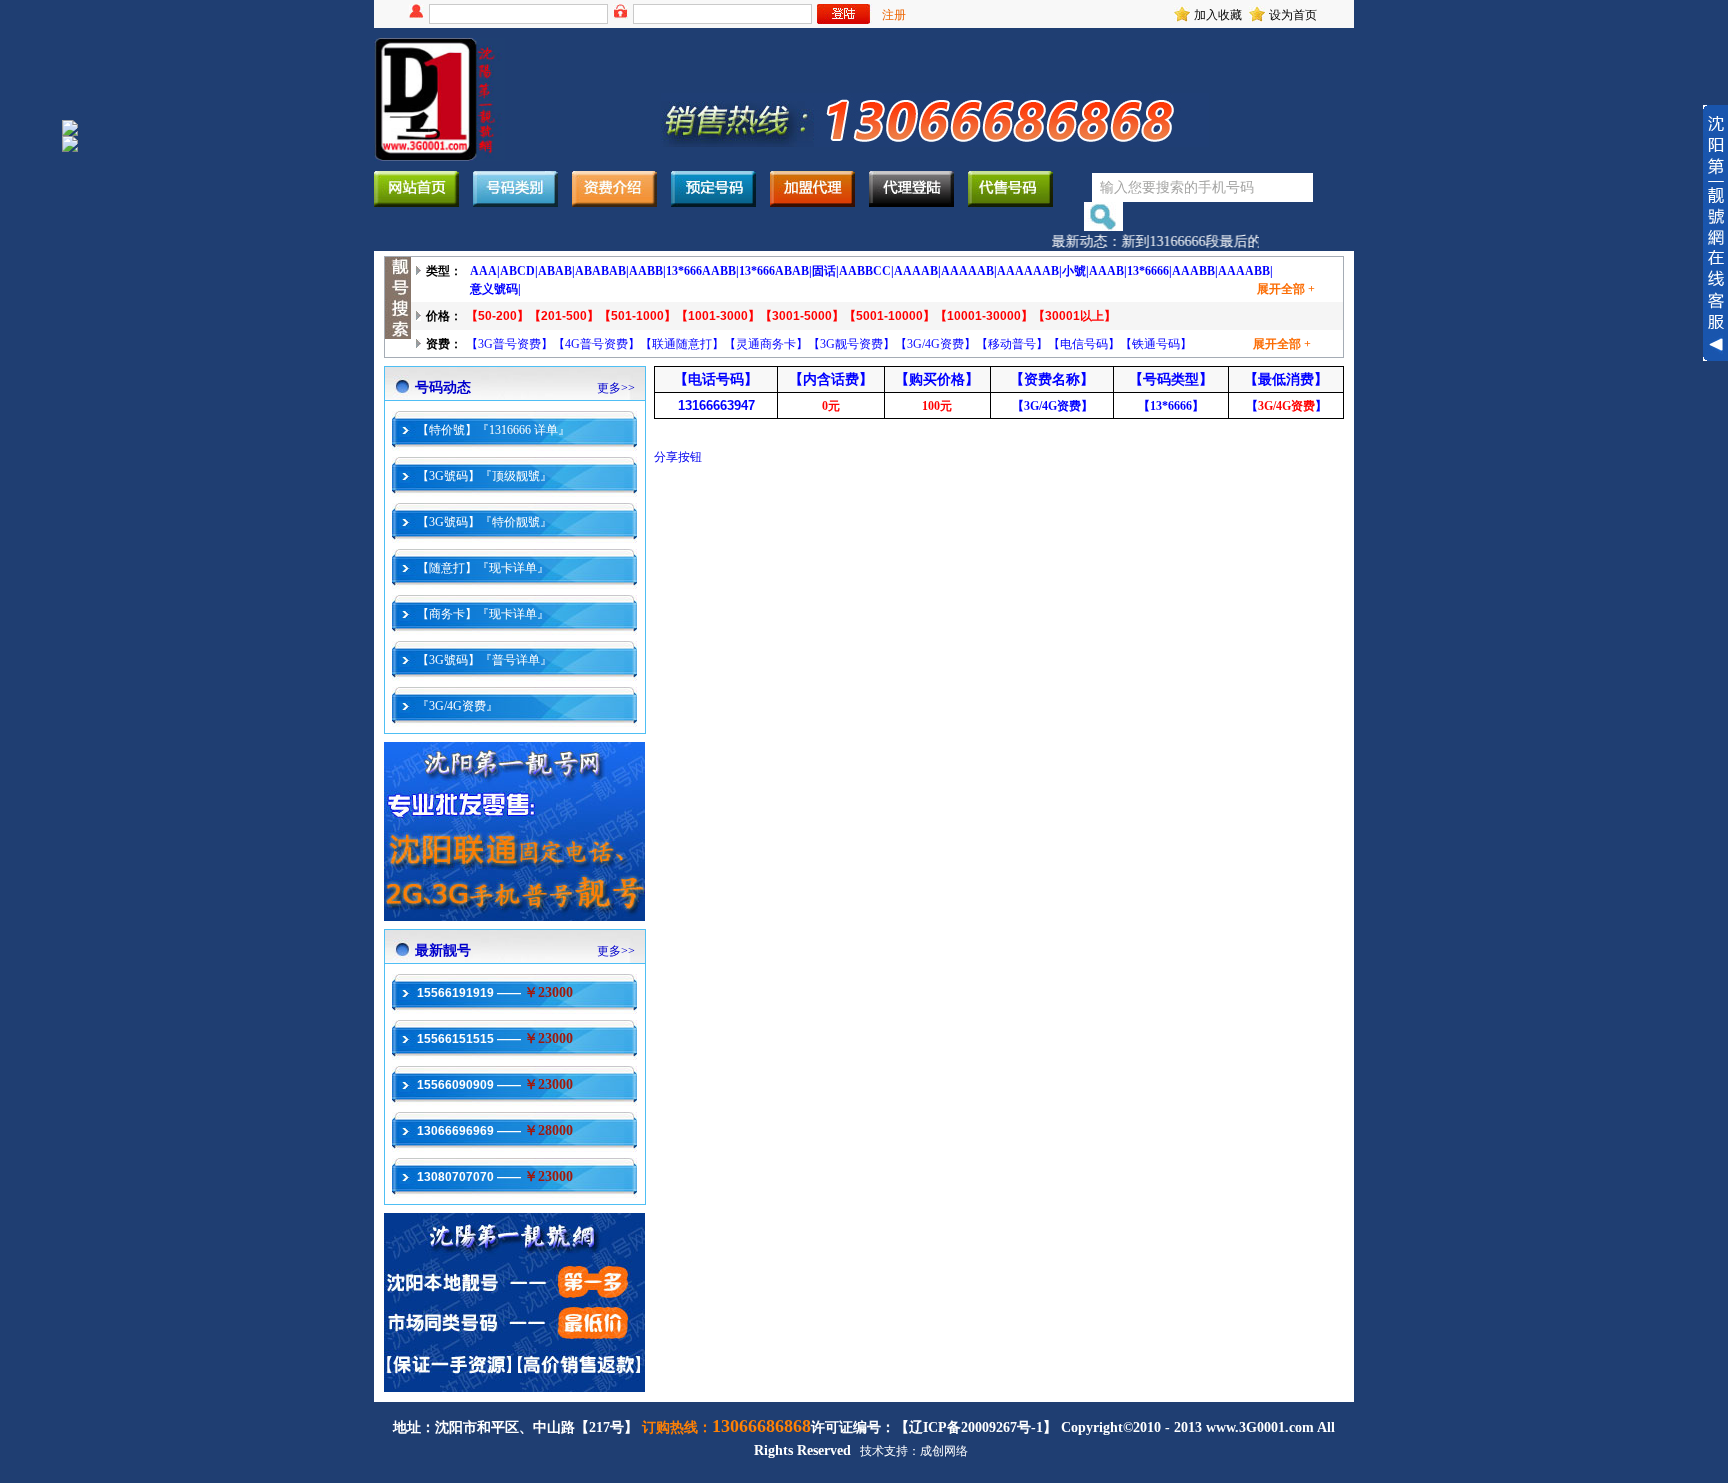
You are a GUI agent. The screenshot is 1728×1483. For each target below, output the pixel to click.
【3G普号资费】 (509, 344)
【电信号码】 (1084, 344)
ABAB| (556, 271)
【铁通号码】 (1156, 344)
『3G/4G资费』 (457, 706)
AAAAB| (917, 271)
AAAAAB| (969, 271)
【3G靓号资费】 (851, 344)
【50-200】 (497, 316)
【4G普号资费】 (596, 344)
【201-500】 (564, 316)
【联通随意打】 (682, 344)
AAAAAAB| (1029, 271)
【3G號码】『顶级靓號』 (484, 476)
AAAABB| (1245, 271)
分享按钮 (678, 457)
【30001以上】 (1074, 316)
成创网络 (944, 1451)
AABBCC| (866, 271)
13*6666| (1149, 271)
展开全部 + (1286, 289)
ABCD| (519, 271)
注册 (894, 15)
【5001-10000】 (889, 316)
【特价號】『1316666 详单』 (493, 430)
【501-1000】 (637, 316)
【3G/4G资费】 (935, 344)
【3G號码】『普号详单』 (484, 660)
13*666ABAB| (775, 271)
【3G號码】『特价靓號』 (484, 522)
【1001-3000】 (718, 316)
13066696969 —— (495, 1131)
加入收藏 (1218, 15)
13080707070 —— (495, 1177)
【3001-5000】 (802, 316)
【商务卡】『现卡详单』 (483, 614)
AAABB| (1195, 271)
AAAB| (1108, 271)
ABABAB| (602, 271)
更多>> (616, 388)
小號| (1075, 271)
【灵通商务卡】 (766, 344)
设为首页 (1293, 15)
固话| (825, 271)
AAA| (485, 271)
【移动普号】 (1012, 344)
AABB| (647, 271)
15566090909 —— (495, 1085)
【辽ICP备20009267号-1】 (976, 1427)
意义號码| (495, 289)
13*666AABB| (702, 271)
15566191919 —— (495, 993)
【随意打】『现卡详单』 (483, 568)
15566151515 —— (495, 1039)
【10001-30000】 (984, 316)
